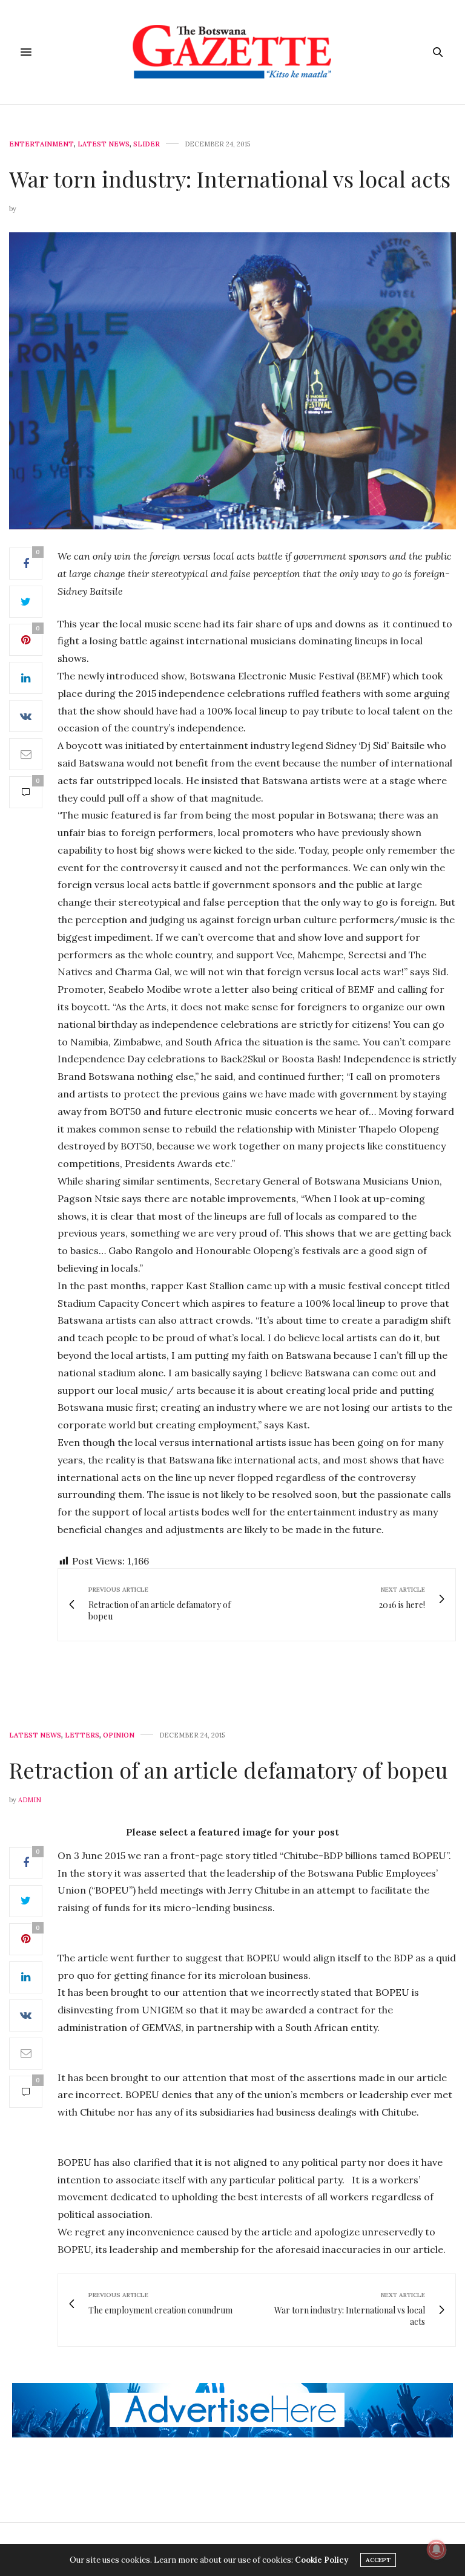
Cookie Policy (322, 2560)
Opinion (119, 1735)
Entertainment (41, 144)
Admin (30, 1800)
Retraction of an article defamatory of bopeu (229, 1770)
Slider (147, 144)
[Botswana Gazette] (233, 52)
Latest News (104, 144)
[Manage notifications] (437, 2549)
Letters (82, 1735)
